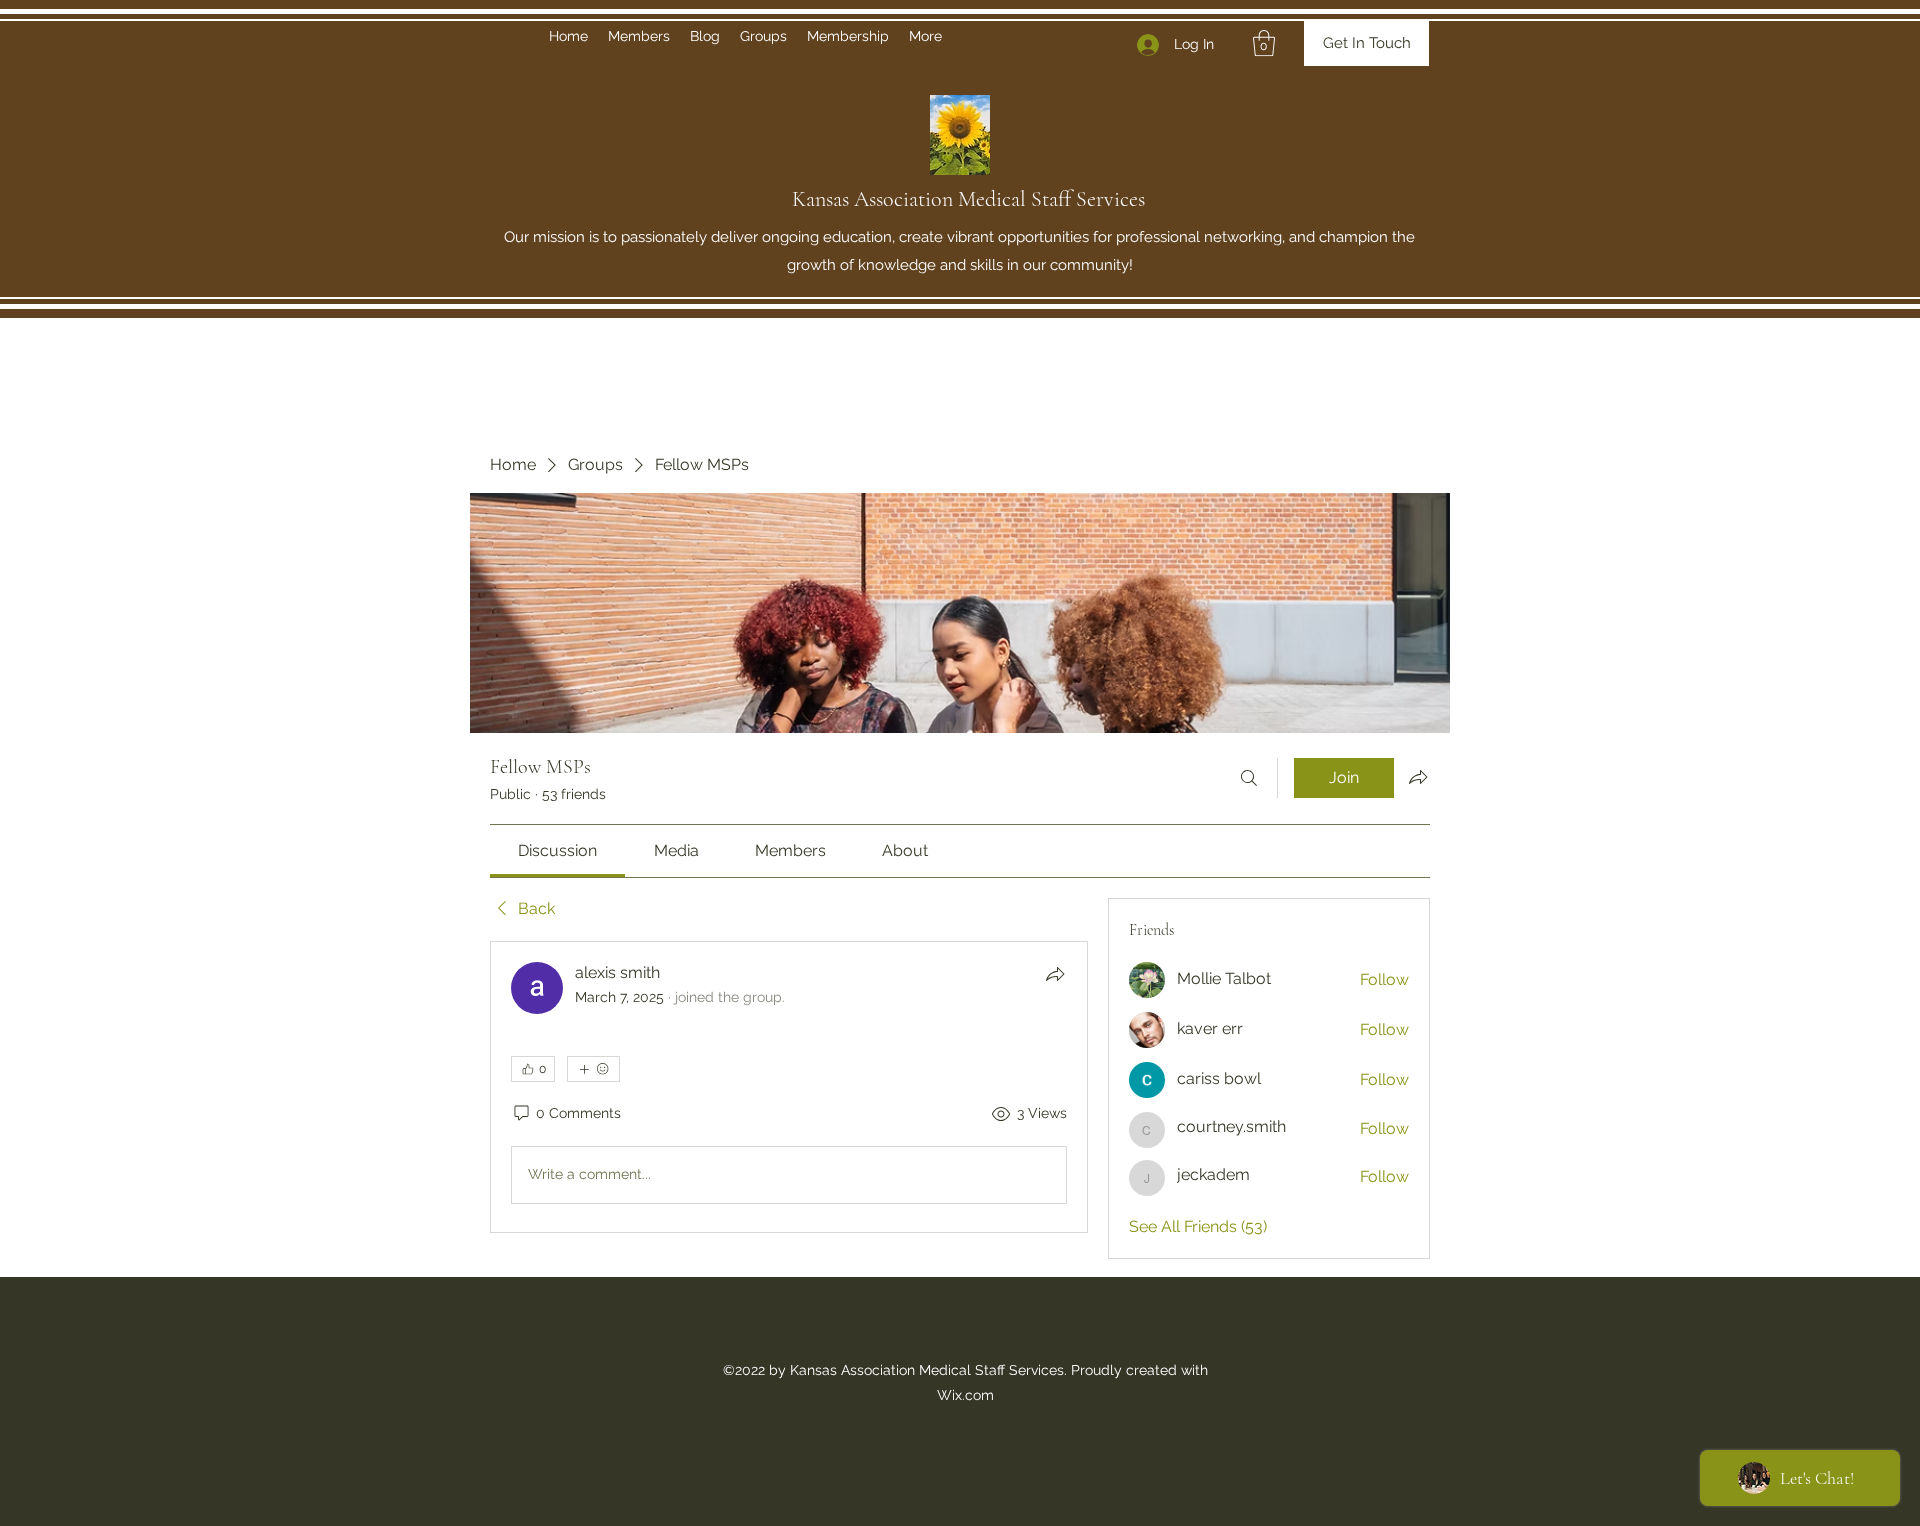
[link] (557, 850)
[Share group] (1418, 777)
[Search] (1249, 778)
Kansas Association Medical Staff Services (968, 199)
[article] (789, 1087)
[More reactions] (593, 1069)
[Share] (1055, 974)
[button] (1264, 43)
